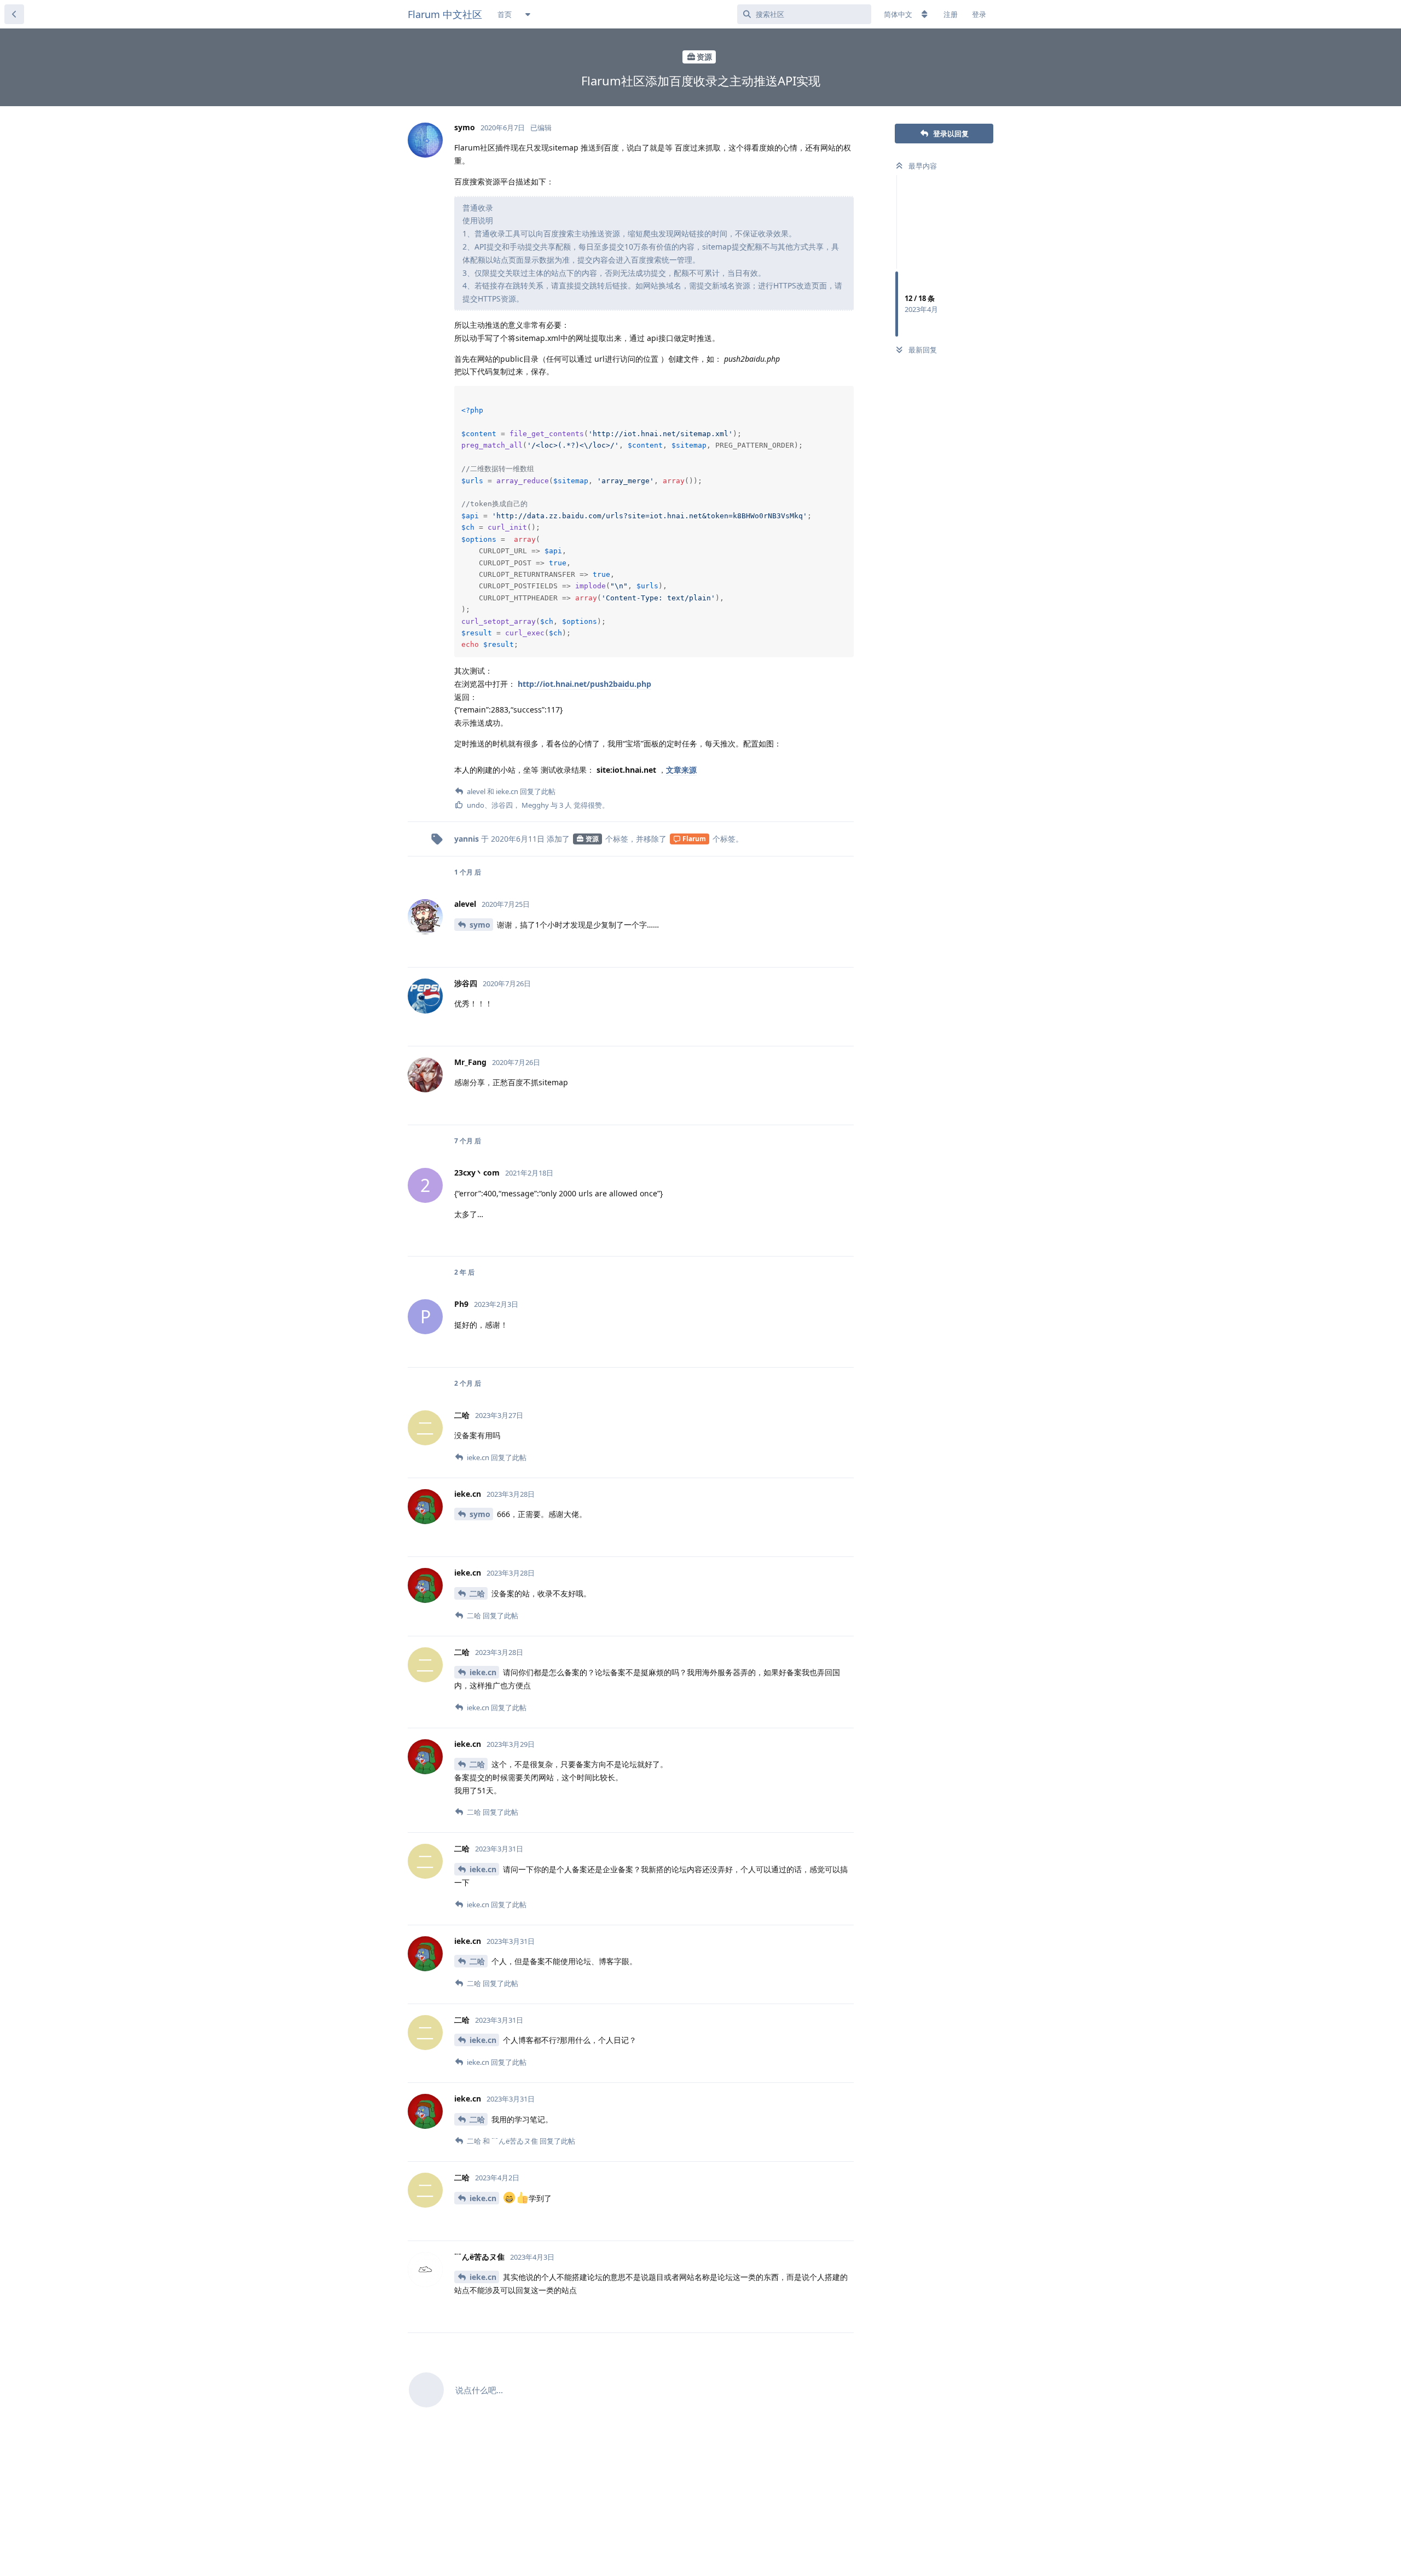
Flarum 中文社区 (445, 14)
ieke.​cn (483, 1672)
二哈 (477, 1593)
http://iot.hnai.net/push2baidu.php (584, 684)
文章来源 (681, 770)
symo (480, 925)
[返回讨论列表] (14, 14)
